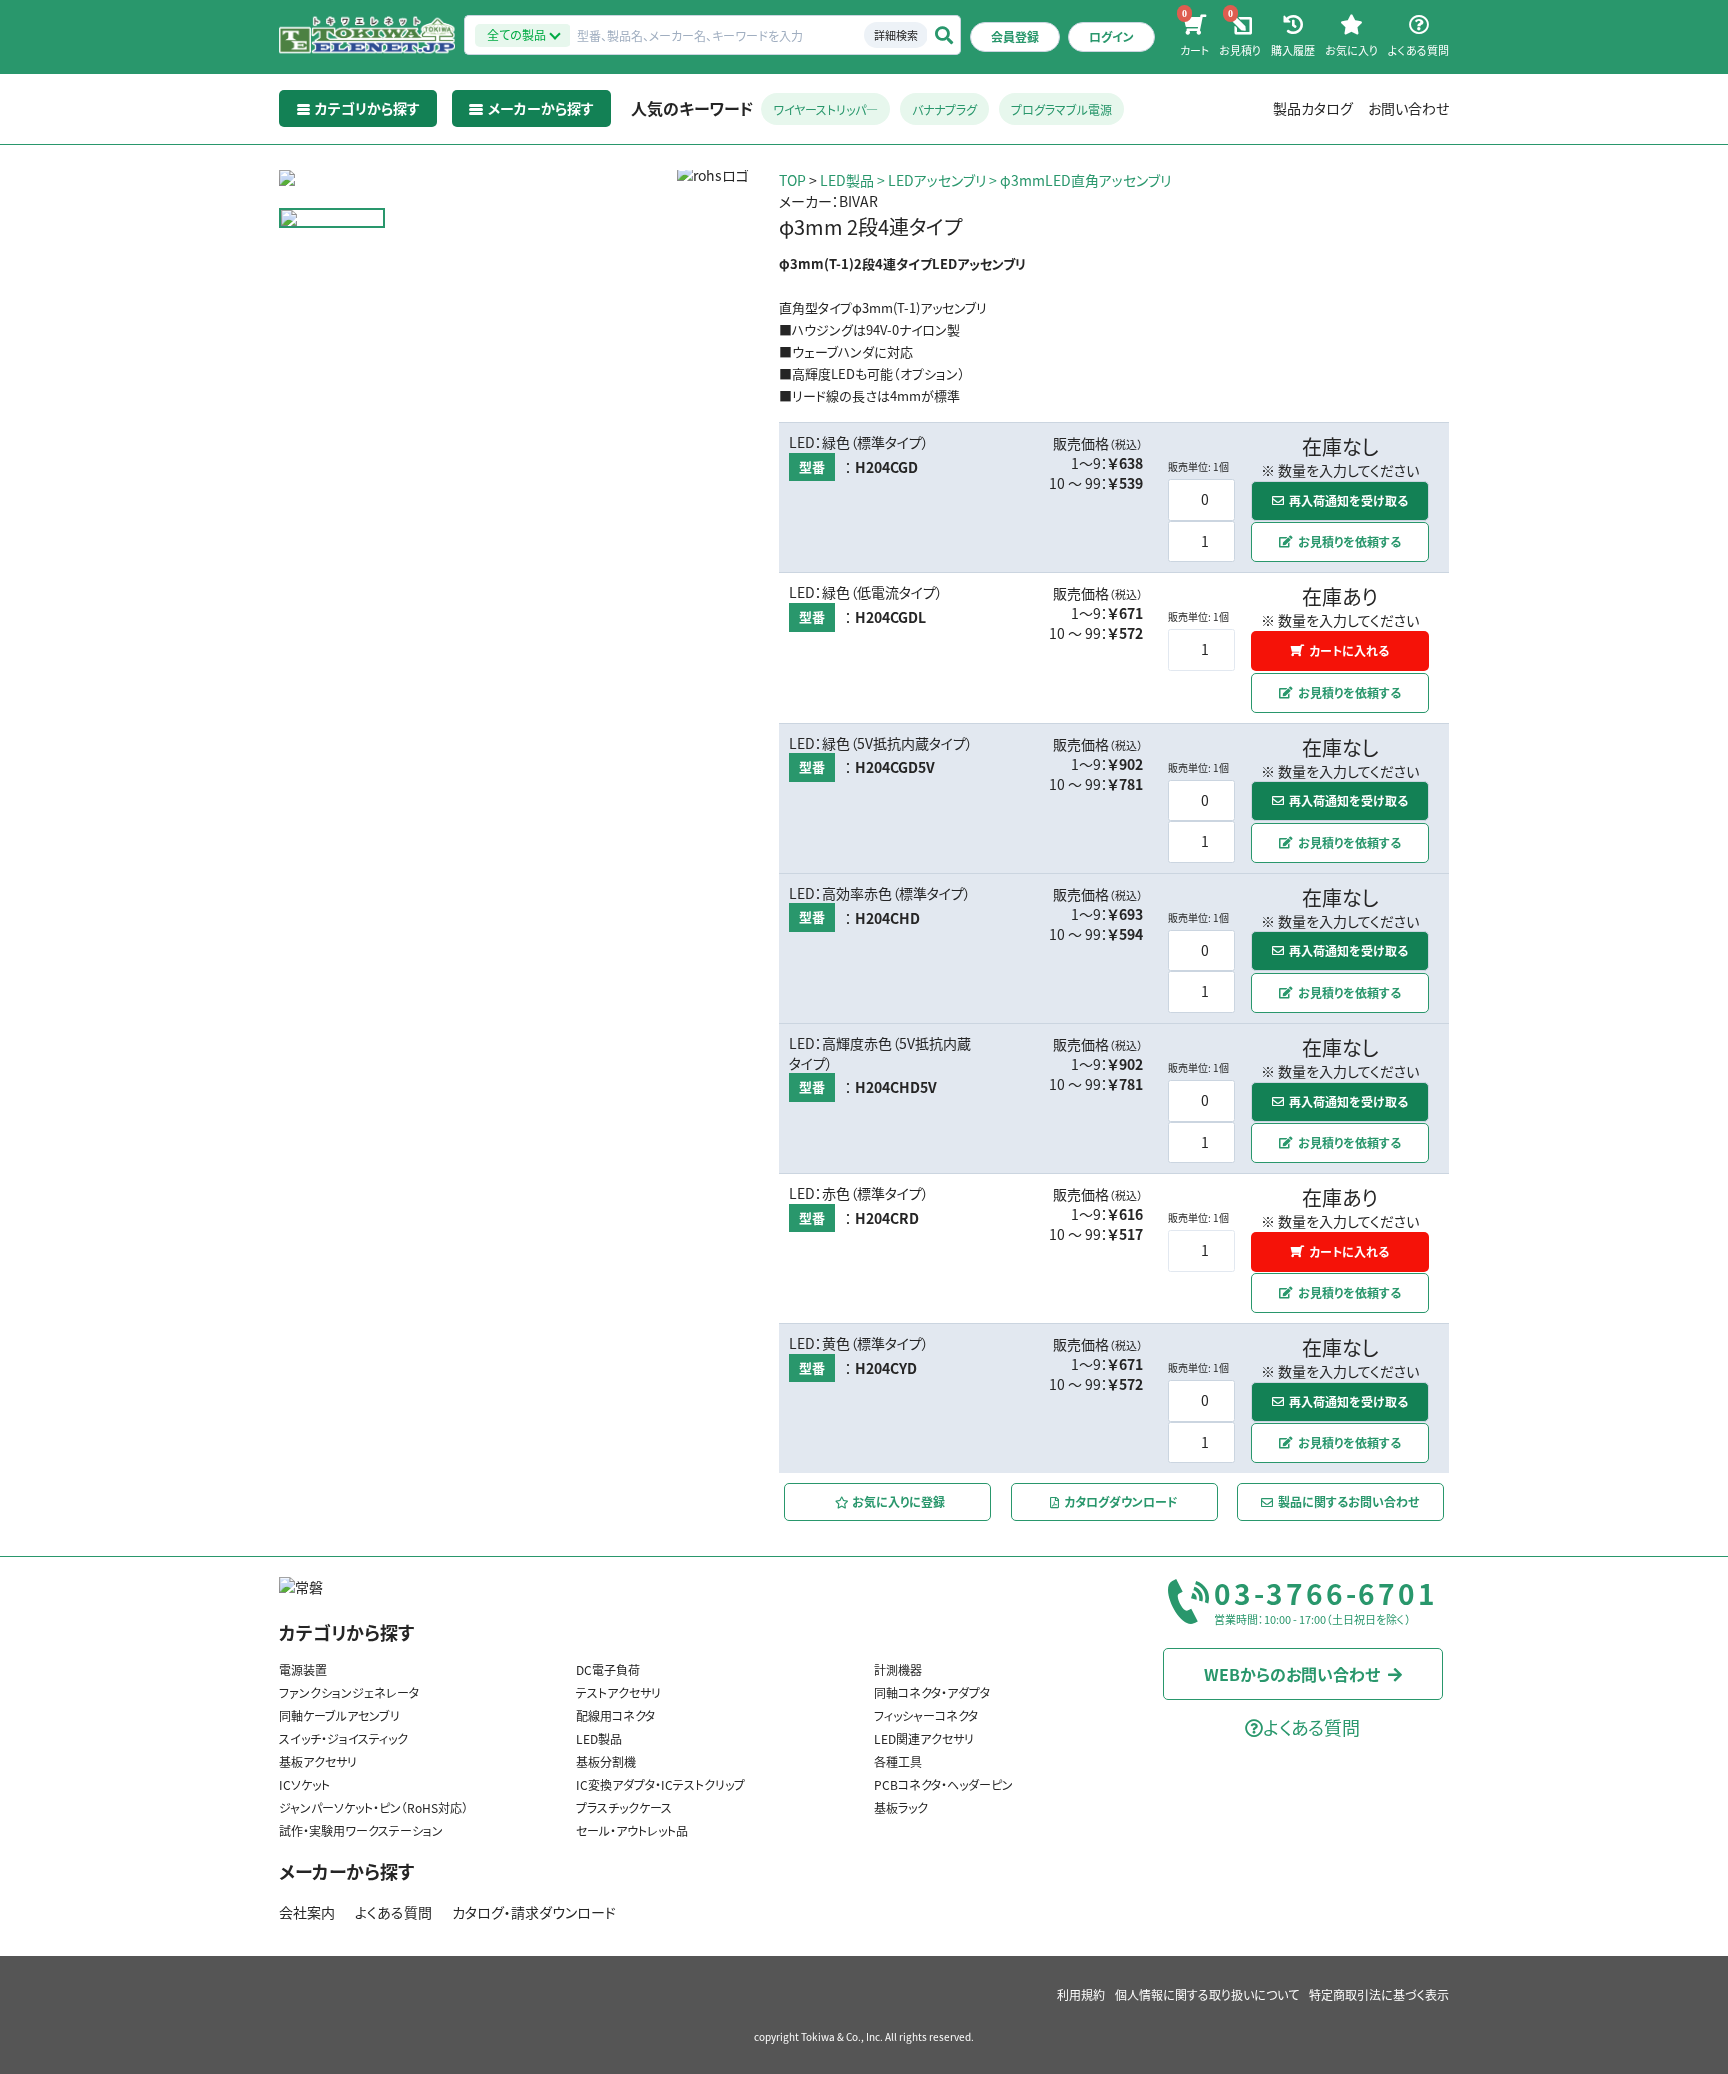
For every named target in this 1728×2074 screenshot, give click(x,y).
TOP (792, 180)
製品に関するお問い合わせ (1349, 1501)
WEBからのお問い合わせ (1292, 1673)
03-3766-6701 (1326, 1594)
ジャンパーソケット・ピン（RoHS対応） (373, 1807)
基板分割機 (606, 1761)
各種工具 (898, 1761)
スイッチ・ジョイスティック (343, 1738)
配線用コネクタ (615, 1715)
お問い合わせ (1408, 108)
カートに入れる (1350, 650)
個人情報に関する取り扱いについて (1207, 1994)
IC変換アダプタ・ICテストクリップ (660, 1784)
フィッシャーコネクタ (926, 1715)
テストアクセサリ (618, 1692)
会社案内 (307, 1912)
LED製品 (847, 180)
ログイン (1111, 36)
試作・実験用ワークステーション (361, 1830)
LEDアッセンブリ (937, 180)
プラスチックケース (624, 1807)
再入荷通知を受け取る (1348, 500)
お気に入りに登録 (897, 1501)
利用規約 (1081, 1994)
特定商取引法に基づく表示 (1379, 1994)
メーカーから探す (346, 1871)
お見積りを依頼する (1349, 541)
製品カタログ (1313, 108)
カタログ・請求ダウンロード (534, 1912)
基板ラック (901, 1807)
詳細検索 (896, 35)
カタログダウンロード (1121, 1501)
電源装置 (303, 1669)
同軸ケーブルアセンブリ (339, 1715)
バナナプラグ (944, 109)
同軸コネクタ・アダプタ (932, 1692)
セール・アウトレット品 (632, 1830)
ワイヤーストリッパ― (825, 109)
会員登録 (1015, 36)
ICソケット (304, 1784)
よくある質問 (393, 1912)
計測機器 (898, 1669)
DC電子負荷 (608, 1669)
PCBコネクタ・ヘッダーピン (943, 1784)
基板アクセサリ (318, 1761)
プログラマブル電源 (1061, 109)
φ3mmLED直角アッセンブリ (1085, 180)
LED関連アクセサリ (924, 1738)
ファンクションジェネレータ (349, 1692)
